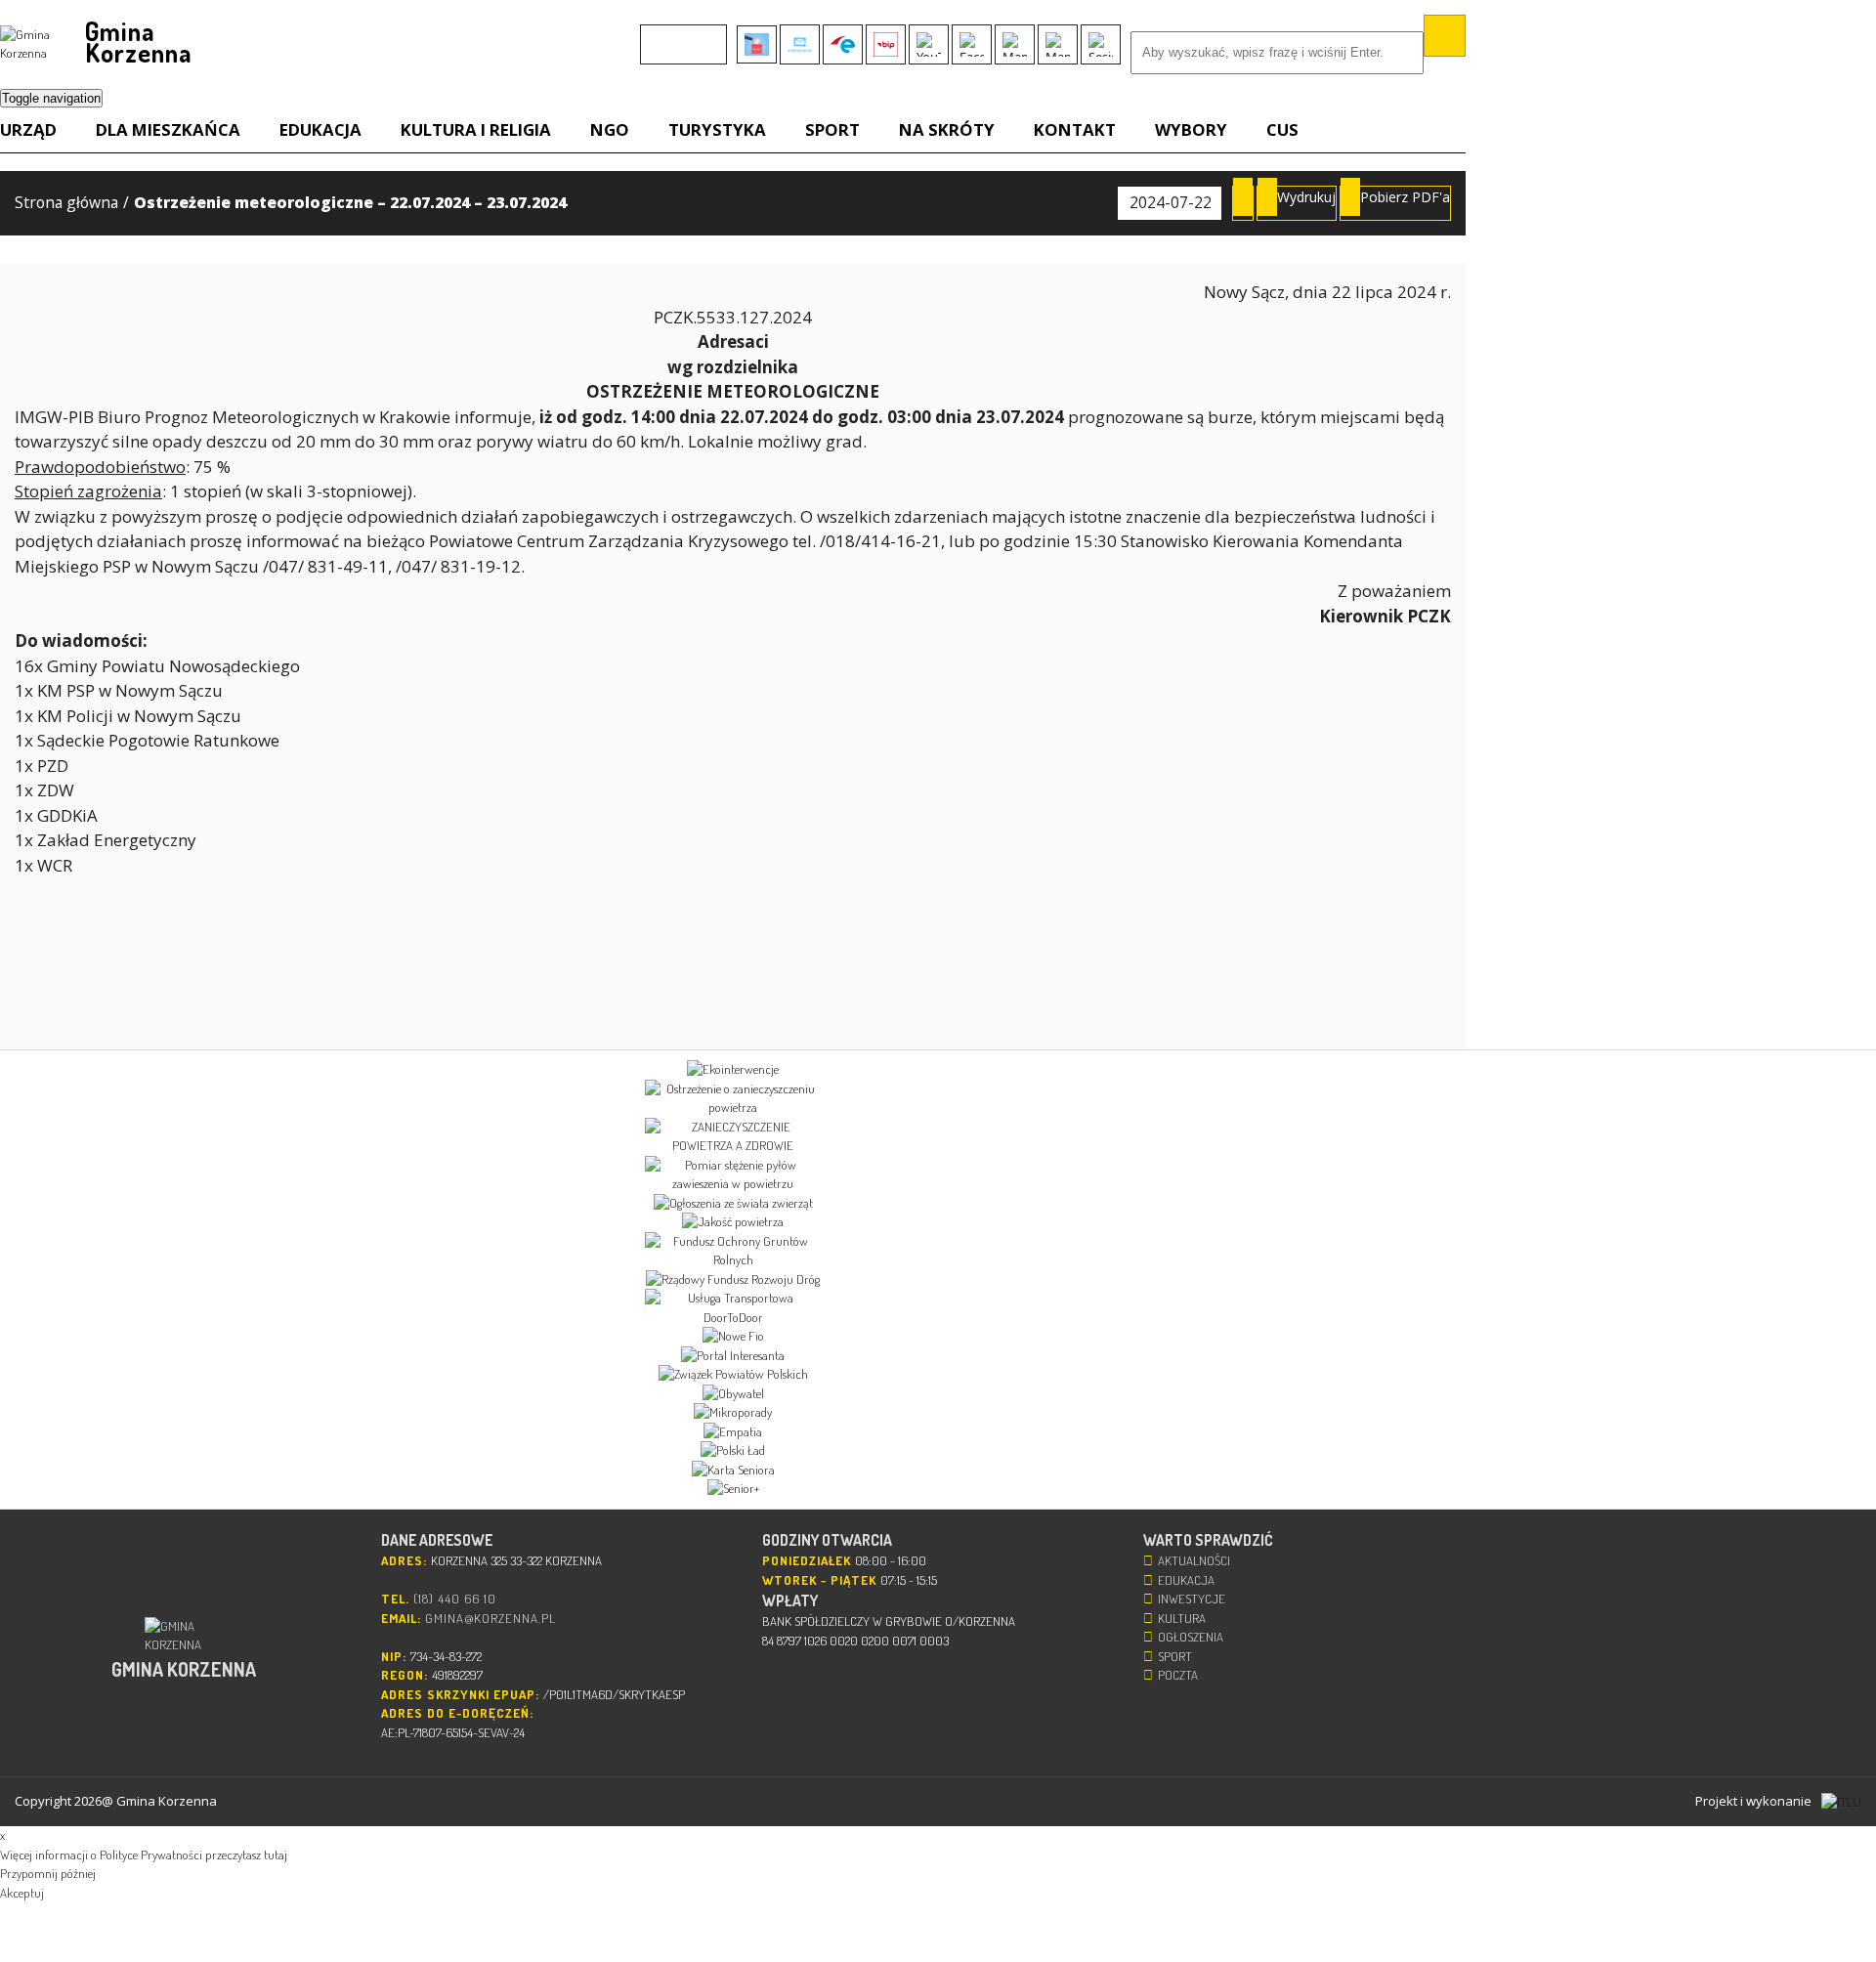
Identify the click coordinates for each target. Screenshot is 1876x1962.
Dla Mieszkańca (168, 129)
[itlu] (1841, 1802)
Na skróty (947, 129)
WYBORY (1191, 129)
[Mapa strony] (1058, 44)
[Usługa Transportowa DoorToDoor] (733, 1308)
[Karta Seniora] (733, 1471)
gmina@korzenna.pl (490, 1618)
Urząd (28, 129)
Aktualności (1194, 1560)
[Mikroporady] (733, 1413)
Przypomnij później (48, 1873)
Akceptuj (22, 1893)
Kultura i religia (476, 129)
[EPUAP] (843, 44)
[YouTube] (929, 44)
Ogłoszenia (1191, 1637)
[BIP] (886, 44)
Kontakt (1075, 129)
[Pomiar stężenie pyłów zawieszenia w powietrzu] (733, 1175)
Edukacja (320, 129)
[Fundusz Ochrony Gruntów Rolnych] (733, 1251)
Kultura (1182, 1618)
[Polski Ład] (733, 1451)
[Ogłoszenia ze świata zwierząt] (733, 1204)
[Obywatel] (733, 1394)
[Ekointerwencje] (733, 1070)
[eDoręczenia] (800, 44)
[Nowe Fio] (733, 1337)
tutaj (276, 1855)
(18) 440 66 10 (455, 1599)
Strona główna (66, 202)
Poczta (1178, 1675)
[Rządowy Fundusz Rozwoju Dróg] (733, 1280)
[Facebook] (972, 44)
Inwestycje (1192, 1599)
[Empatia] (733, 1432)
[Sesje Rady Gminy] (1101, 44)
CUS (1282, 129)
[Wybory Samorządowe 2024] (757, 44)
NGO (610, 129)
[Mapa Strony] (1015, 44)
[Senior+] (733, 1489)
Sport (832, 129)
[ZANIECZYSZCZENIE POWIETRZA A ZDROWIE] (733, 1137)
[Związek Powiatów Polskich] (733, 1375)
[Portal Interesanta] (733, 1356)
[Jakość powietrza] (733, 1222)
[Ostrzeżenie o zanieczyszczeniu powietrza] (733, 1099)
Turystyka (717, 129)
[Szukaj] (1445, 36)
